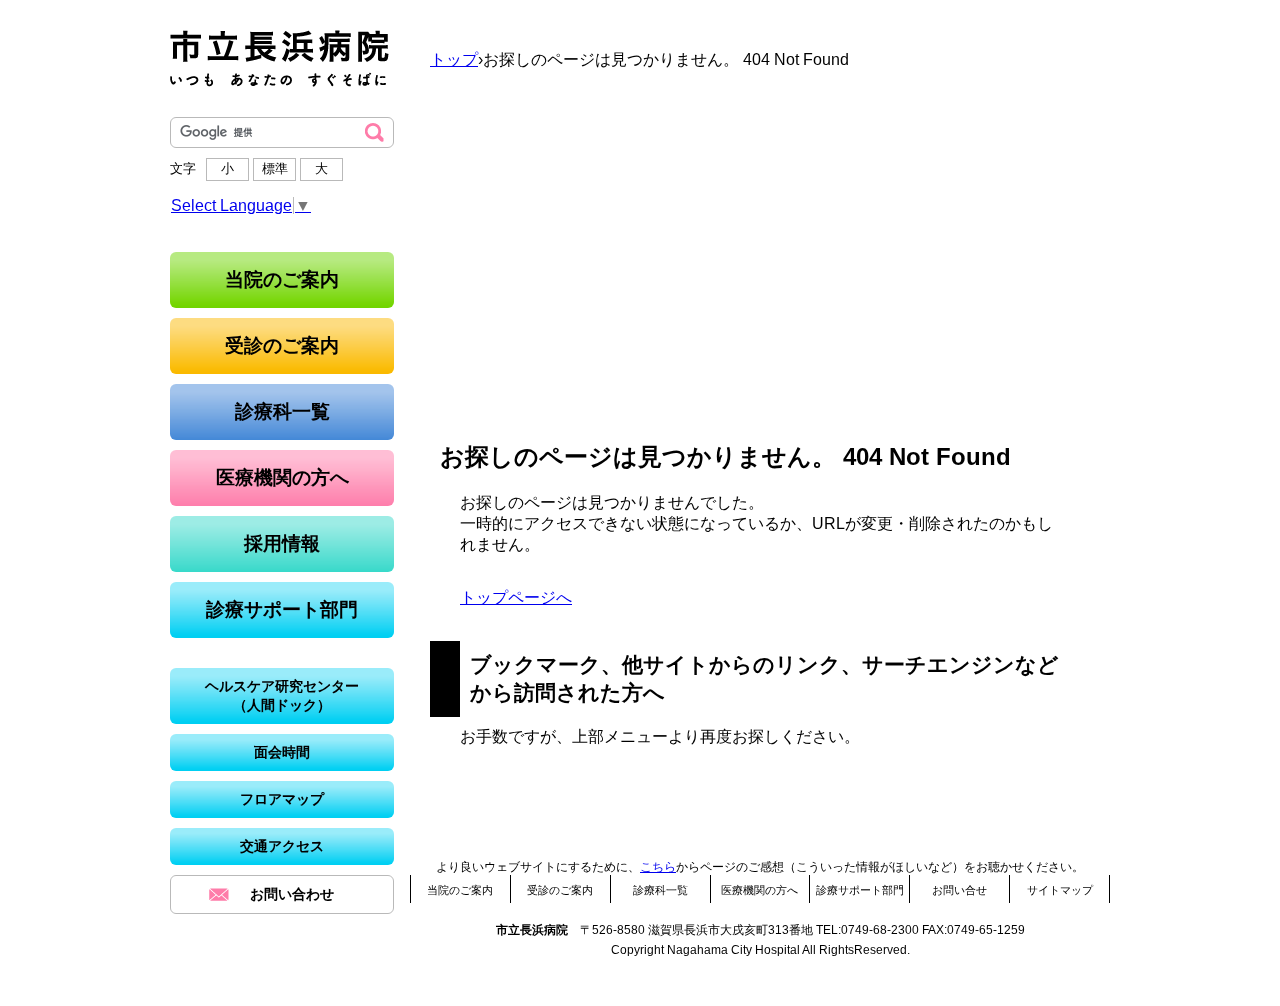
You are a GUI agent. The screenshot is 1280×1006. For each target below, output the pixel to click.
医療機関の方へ (759, 890)
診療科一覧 (660, 890)
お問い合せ (959, 890)
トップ (454, 59)
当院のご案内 (460, 890)
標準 (275, 168)
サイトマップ (1060, 890)
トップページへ (516, 597)
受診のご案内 (560, 890)
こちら (658, 867)
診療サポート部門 (860, 890)
